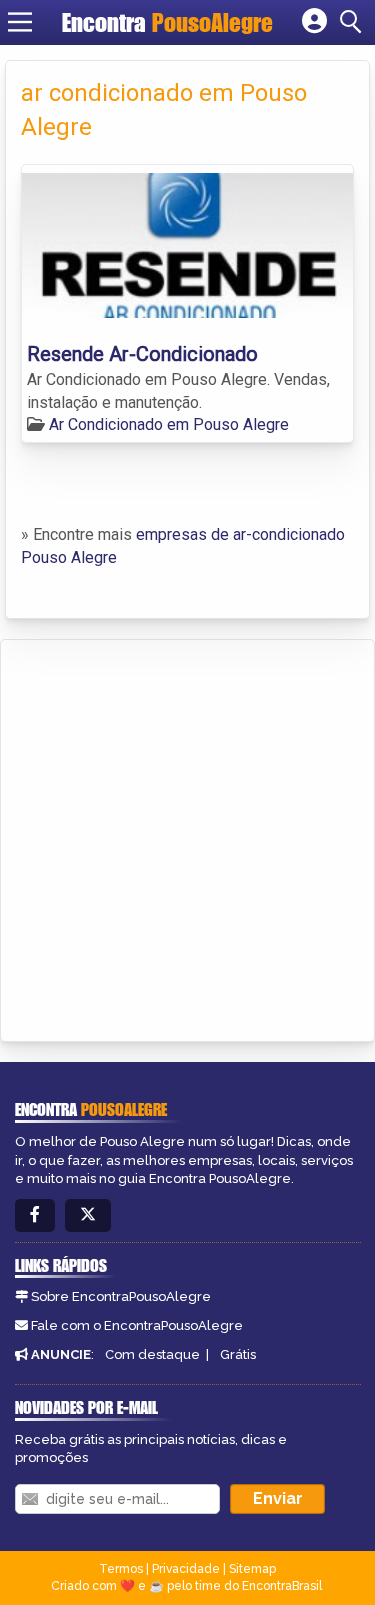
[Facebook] (35, 1215)
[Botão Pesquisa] (354, 22)
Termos (121, 1569)
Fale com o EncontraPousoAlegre (137, 1325)
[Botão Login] (314, 22)
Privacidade (186, 1569)
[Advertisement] (187, 837)
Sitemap (252, 1569)
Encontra (167, 22)
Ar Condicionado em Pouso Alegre (169, 424)
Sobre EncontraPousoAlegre (121, 1296)
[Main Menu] (20, 22)
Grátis (238, 1354)
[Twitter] (88, 1215)
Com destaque (152, 1354)
